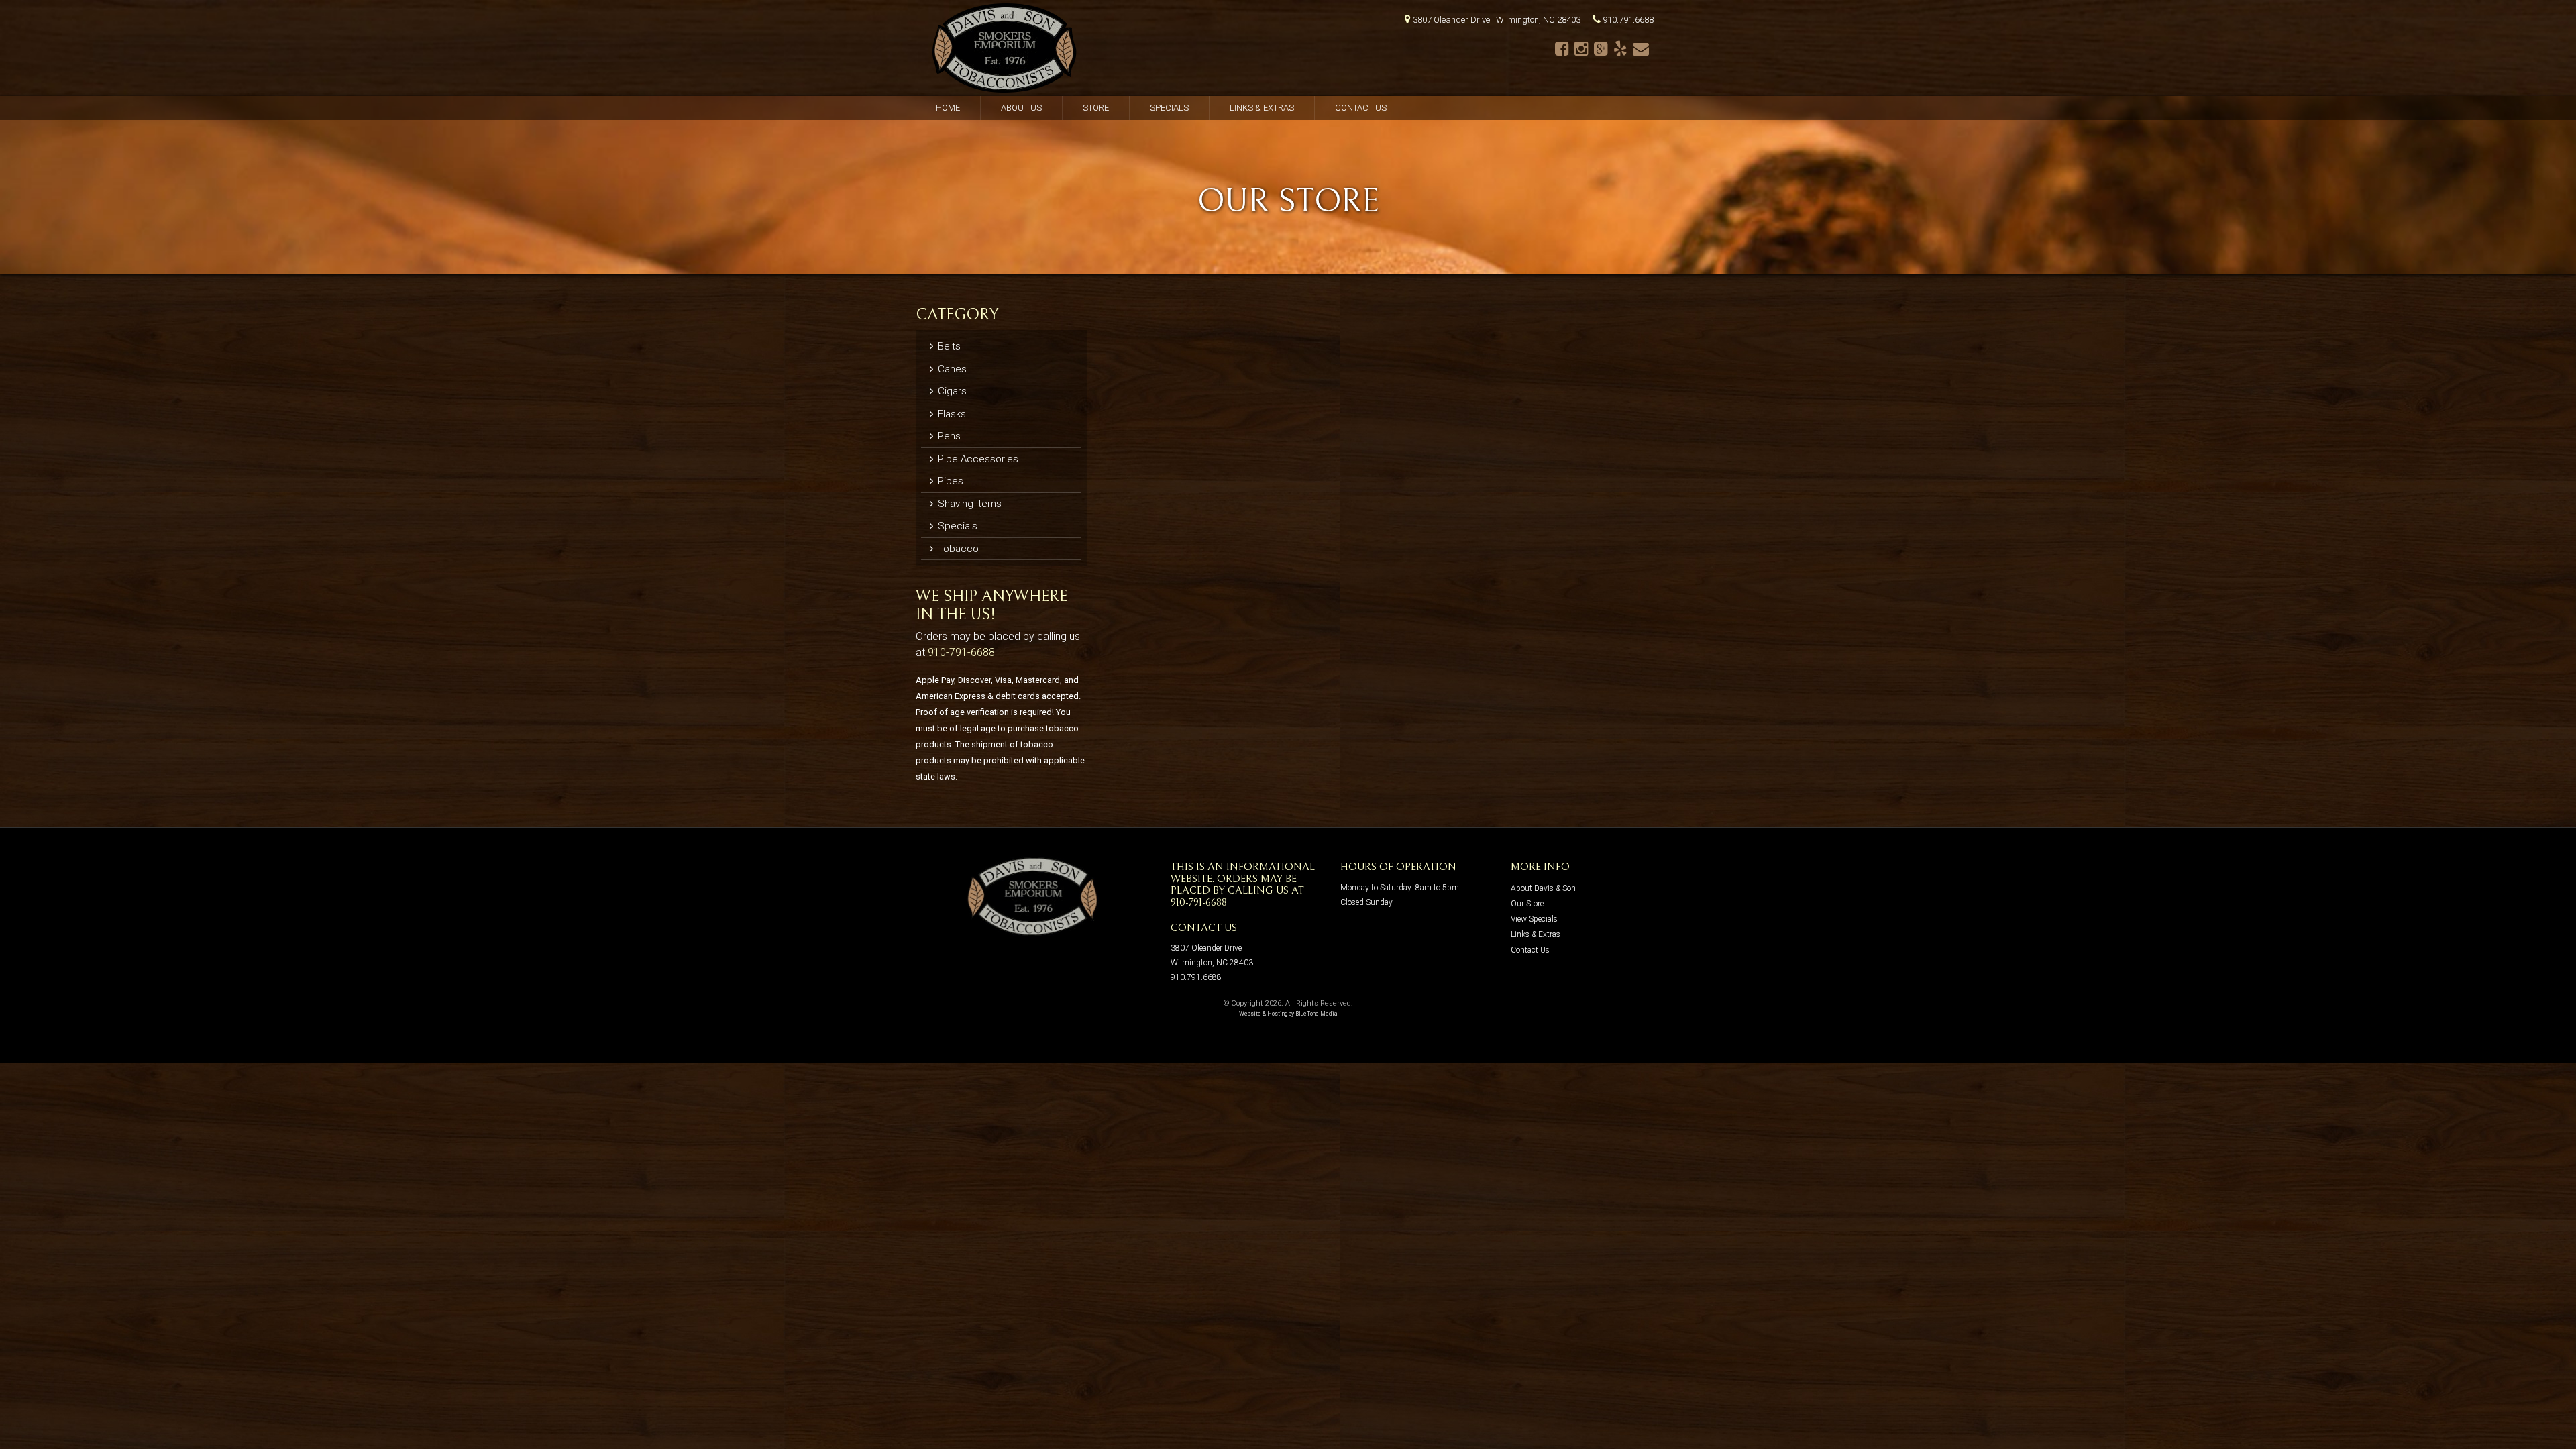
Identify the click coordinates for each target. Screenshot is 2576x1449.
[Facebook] (1562, 49)
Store (1096, 108)
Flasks (951, 414)
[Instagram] (1581, 49)
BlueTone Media (1317, 1014)
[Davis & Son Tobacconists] (1005, 48)
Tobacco (957, 549)
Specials (1169, 108)
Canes (951, 369)
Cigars (951, 391)
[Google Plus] (1601, 49)
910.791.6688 (1628, 20)
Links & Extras (1262, 108)
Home (948, 108)
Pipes (949, 481)
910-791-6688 (961, 652)
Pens (948, 436)
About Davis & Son (1543, 888)
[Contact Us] (1641, 49)
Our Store (1527, 904)
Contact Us (1361, 108)
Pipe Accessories (977, 459)
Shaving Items (968, 504)
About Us (1021, 108)
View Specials (1534, 919)
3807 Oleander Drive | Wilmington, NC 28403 (1497, 20)
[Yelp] (1620, 49)
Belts (948, 346)
